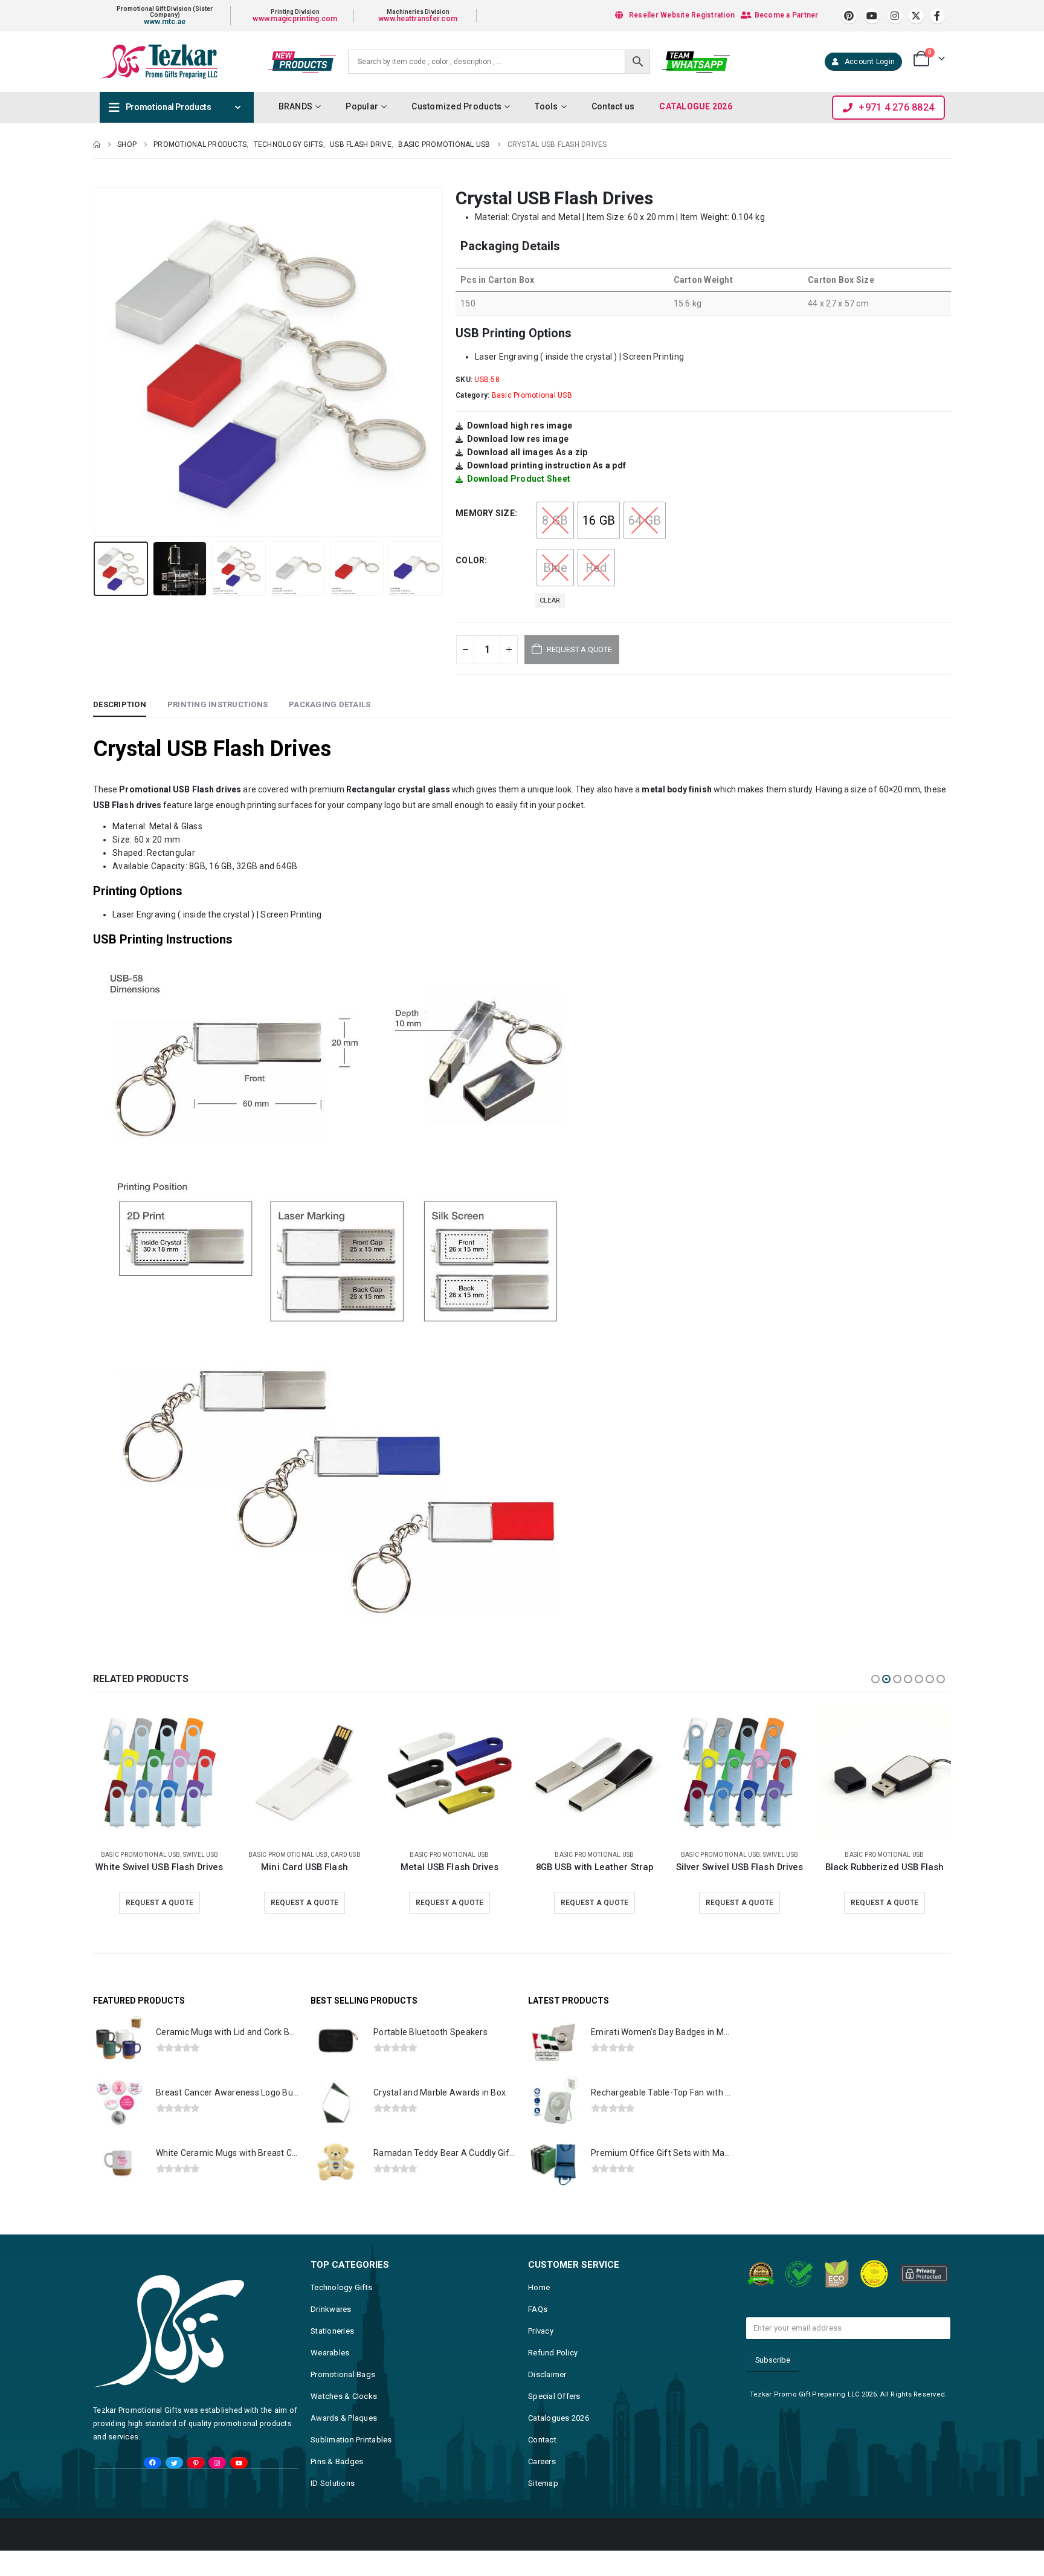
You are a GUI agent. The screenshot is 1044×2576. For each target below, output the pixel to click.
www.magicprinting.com (295, 19)
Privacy (541, 2356)
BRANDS (296, 106)
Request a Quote (160, 1903)
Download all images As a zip (527, 452)
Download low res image (518, 439)
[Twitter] (174, 2488)
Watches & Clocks (344, 2422)
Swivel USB (491, 1855)
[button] (96, 362)
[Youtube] (872, 16)
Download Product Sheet (519, 479)
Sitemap (543, 2509)
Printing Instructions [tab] (217, 704)
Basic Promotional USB (532, 395)
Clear (550, 600)
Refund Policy (553, 2378)
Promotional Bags (343, 2400)
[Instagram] (895, 16)
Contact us (613, 106)
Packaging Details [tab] (330, 704)
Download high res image (520, 426)
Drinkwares (331, 2335)
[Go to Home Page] (97, 144)
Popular (362, 106)
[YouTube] (239, 2488)
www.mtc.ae (165, 22)
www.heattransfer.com (418, 19)
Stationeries (332, 2356)
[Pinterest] (849, 16)
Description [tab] (120, 704)
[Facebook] (937, 16)
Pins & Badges (337, 2487)
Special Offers (554, 2422)
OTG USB (946, 1855)
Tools (546, 106)
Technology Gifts (341, 2313)
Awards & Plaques (344, 2443)
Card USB (915, 1855)
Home (539, 2313)
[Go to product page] (159, 1773)
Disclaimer (547, 2400)
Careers (542, 2487)
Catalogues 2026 (559, 2443)
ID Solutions (333, 2509)
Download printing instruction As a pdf (547, 465)
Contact (542, 2465)
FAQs (538, 2335)
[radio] (555, 520)
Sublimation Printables (351, 2465)
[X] (916, 16)
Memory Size (485, 513)
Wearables (330, 2378)
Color (470, 560)
